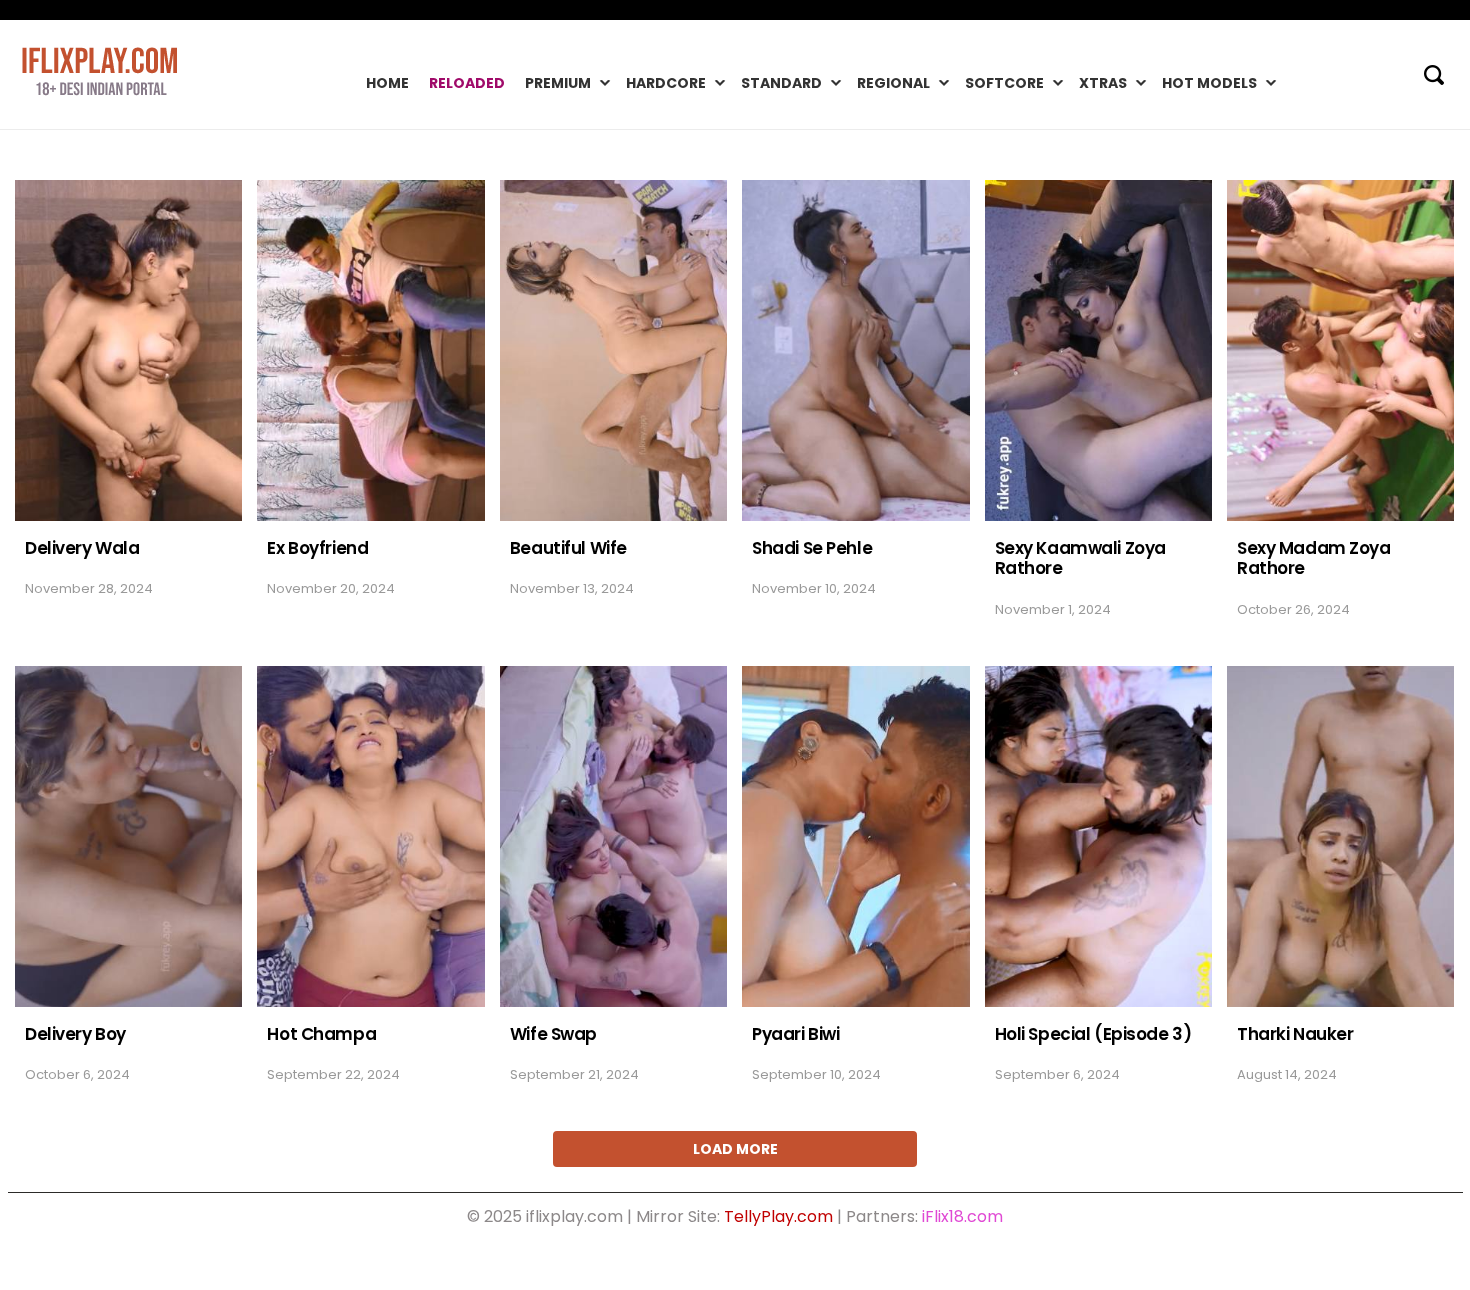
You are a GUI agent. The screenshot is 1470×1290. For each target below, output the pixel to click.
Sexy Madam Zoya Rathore (1314, 558)
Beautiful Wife (568, 548)
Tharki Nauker (1295, 1034)
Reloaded (467, 83)
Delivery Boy (75, 1034)
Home (387, 83)
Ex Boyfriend (317, 548)
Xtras (1103, 83)
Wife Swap (553, 1034)
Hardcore (666, 83)
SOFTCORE (1004, 83)
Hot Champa (321, 1034)
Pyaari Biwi (795, 1034)
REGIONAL (893, 83)
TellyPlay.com (778, 1216)
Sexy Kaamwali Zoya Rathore (1080, 558)
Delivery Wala (82, 548)
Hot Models (1209, 83)
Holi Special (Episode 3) (1093, 1034)
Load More (735, 1149)
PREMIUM (558, 83)
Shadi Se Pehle (812, 548)
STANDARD (781, 83)
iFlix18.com (962, 1216)
